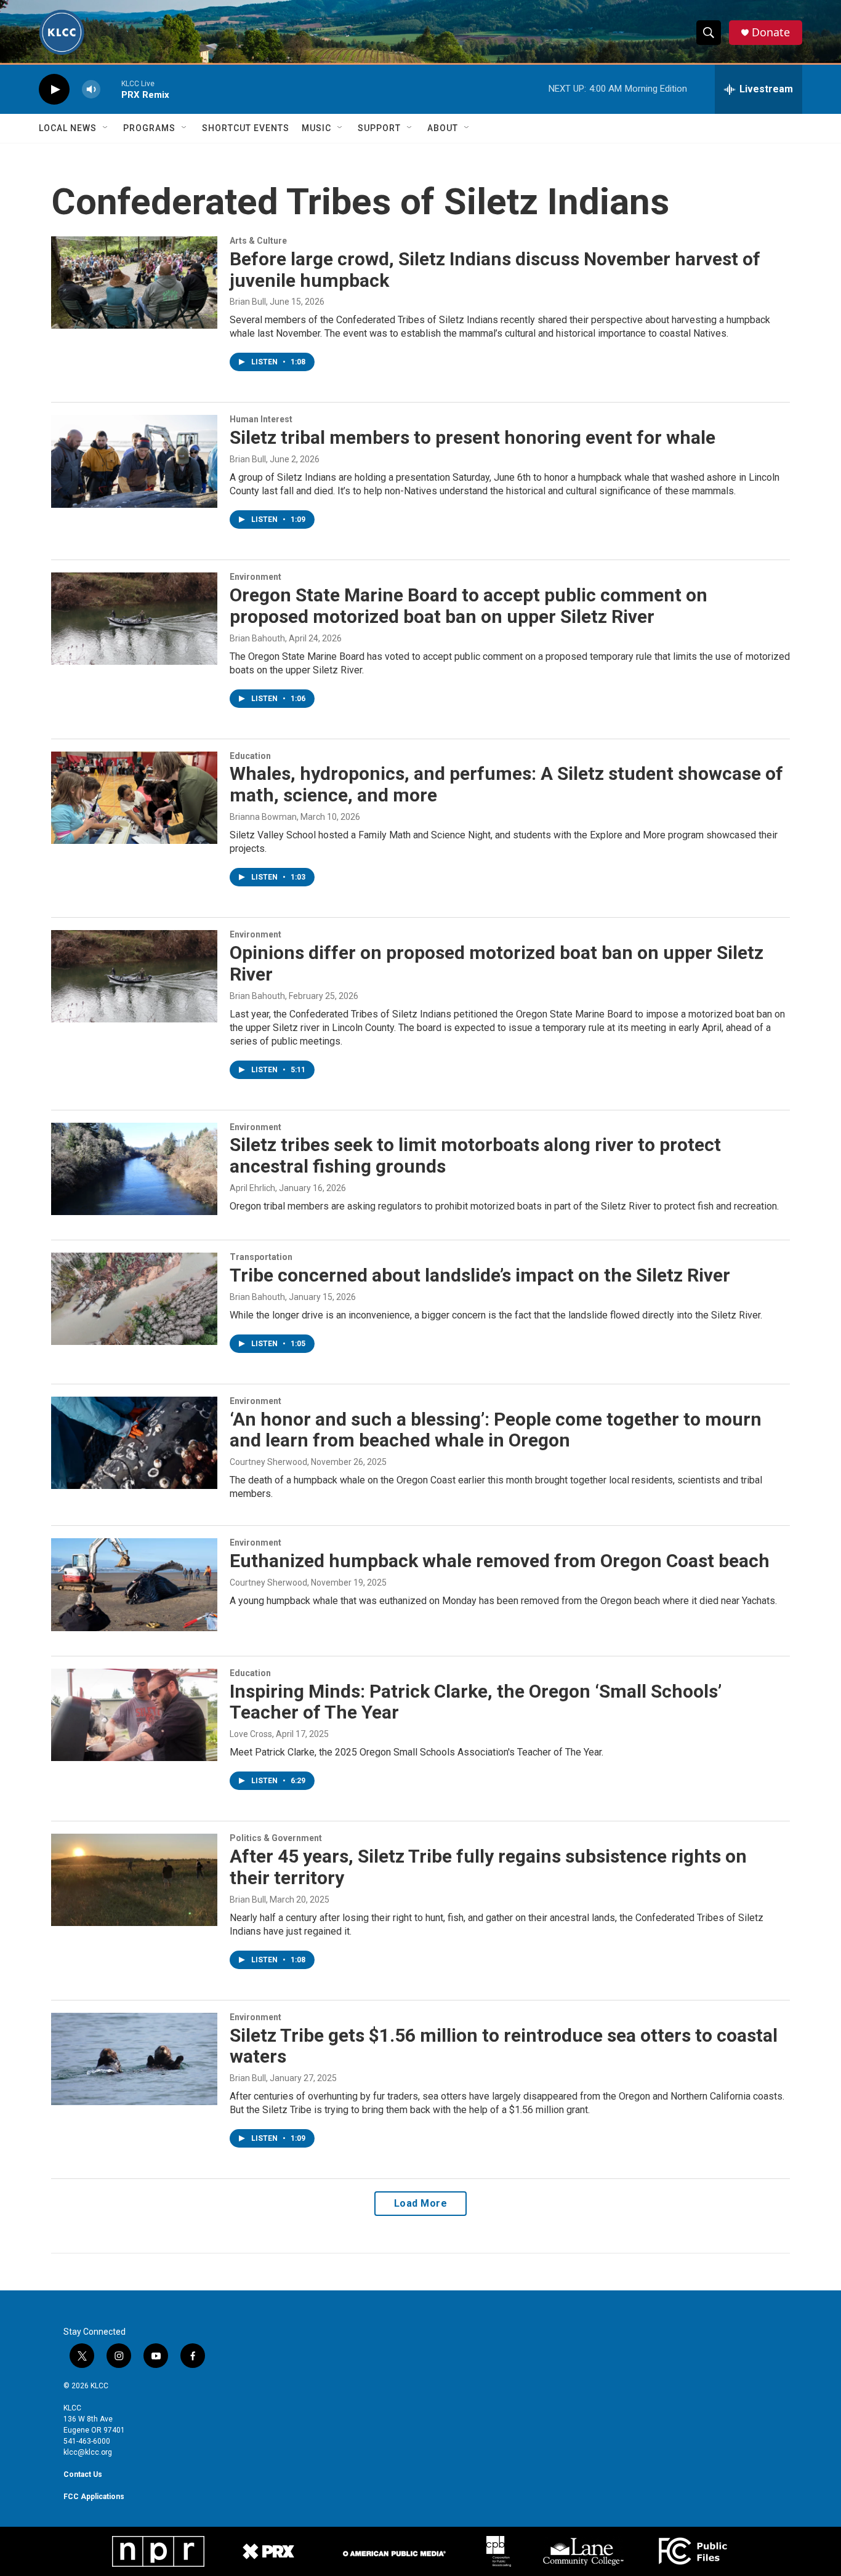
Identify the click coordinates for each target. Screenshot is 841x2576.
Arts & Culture (258, 241)
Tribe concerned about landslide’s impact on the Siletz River (480, 1275)
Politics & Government (276, 1838)
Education (250, 756)
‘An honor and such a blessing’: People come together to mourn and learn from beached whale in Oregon (496, 1430)
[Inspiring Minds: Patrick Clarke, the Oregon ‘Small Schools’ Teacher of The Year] (134, 1715)
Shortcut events (246, 128)
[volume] (91, 90)
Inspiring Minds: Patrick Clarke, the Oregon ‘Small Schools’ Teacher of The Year (476, 1702)
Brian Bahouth (257, 638)
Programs (149, 128)
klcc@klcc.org (88, 2452)
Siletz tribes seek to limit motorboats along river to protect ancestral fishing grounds (475, 1155)
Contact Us (83, 2474)
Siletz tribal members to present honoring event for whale (473, 437)
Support (379, 128)
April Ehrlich (252, 1188)
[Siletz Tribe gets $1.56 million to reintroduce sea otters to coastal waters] (134, 2059)
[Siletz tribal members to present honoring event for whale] (134, 461)
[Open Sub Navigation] (106, 128)
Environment (256, 577)
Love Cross (251, 1734)
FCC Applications (94, 2497)
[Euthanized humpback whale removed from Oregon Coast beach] (134, 1584)
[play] (54, 90)
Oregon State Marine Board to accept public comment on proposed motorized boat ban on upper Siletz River (469, 606)
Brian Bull (248, 302)
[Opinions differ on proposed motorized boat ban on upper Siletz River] (134, 976)
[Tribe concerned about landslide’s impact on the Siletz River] (134, 1299)
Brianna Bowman (263, 817)
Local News (68, 128)
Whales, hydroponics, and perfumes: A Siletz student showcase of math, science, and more (506, 784)
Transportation (261, 1257)
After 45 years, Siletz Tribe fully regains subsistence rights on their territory (488, 1867)
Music (316, 128)
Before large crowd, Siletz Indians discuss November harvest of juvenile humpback (495, 270)
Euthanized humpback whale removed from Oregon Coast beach (500, 1561)
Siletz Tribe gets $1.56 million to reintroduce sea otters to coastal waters (504, 2046)
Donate (771, 32)
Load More (421, 2203)
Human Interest (261, 419)
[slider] (111, 89)
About (443, 128)
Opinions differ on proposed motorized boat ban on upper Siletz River (497, 963)
